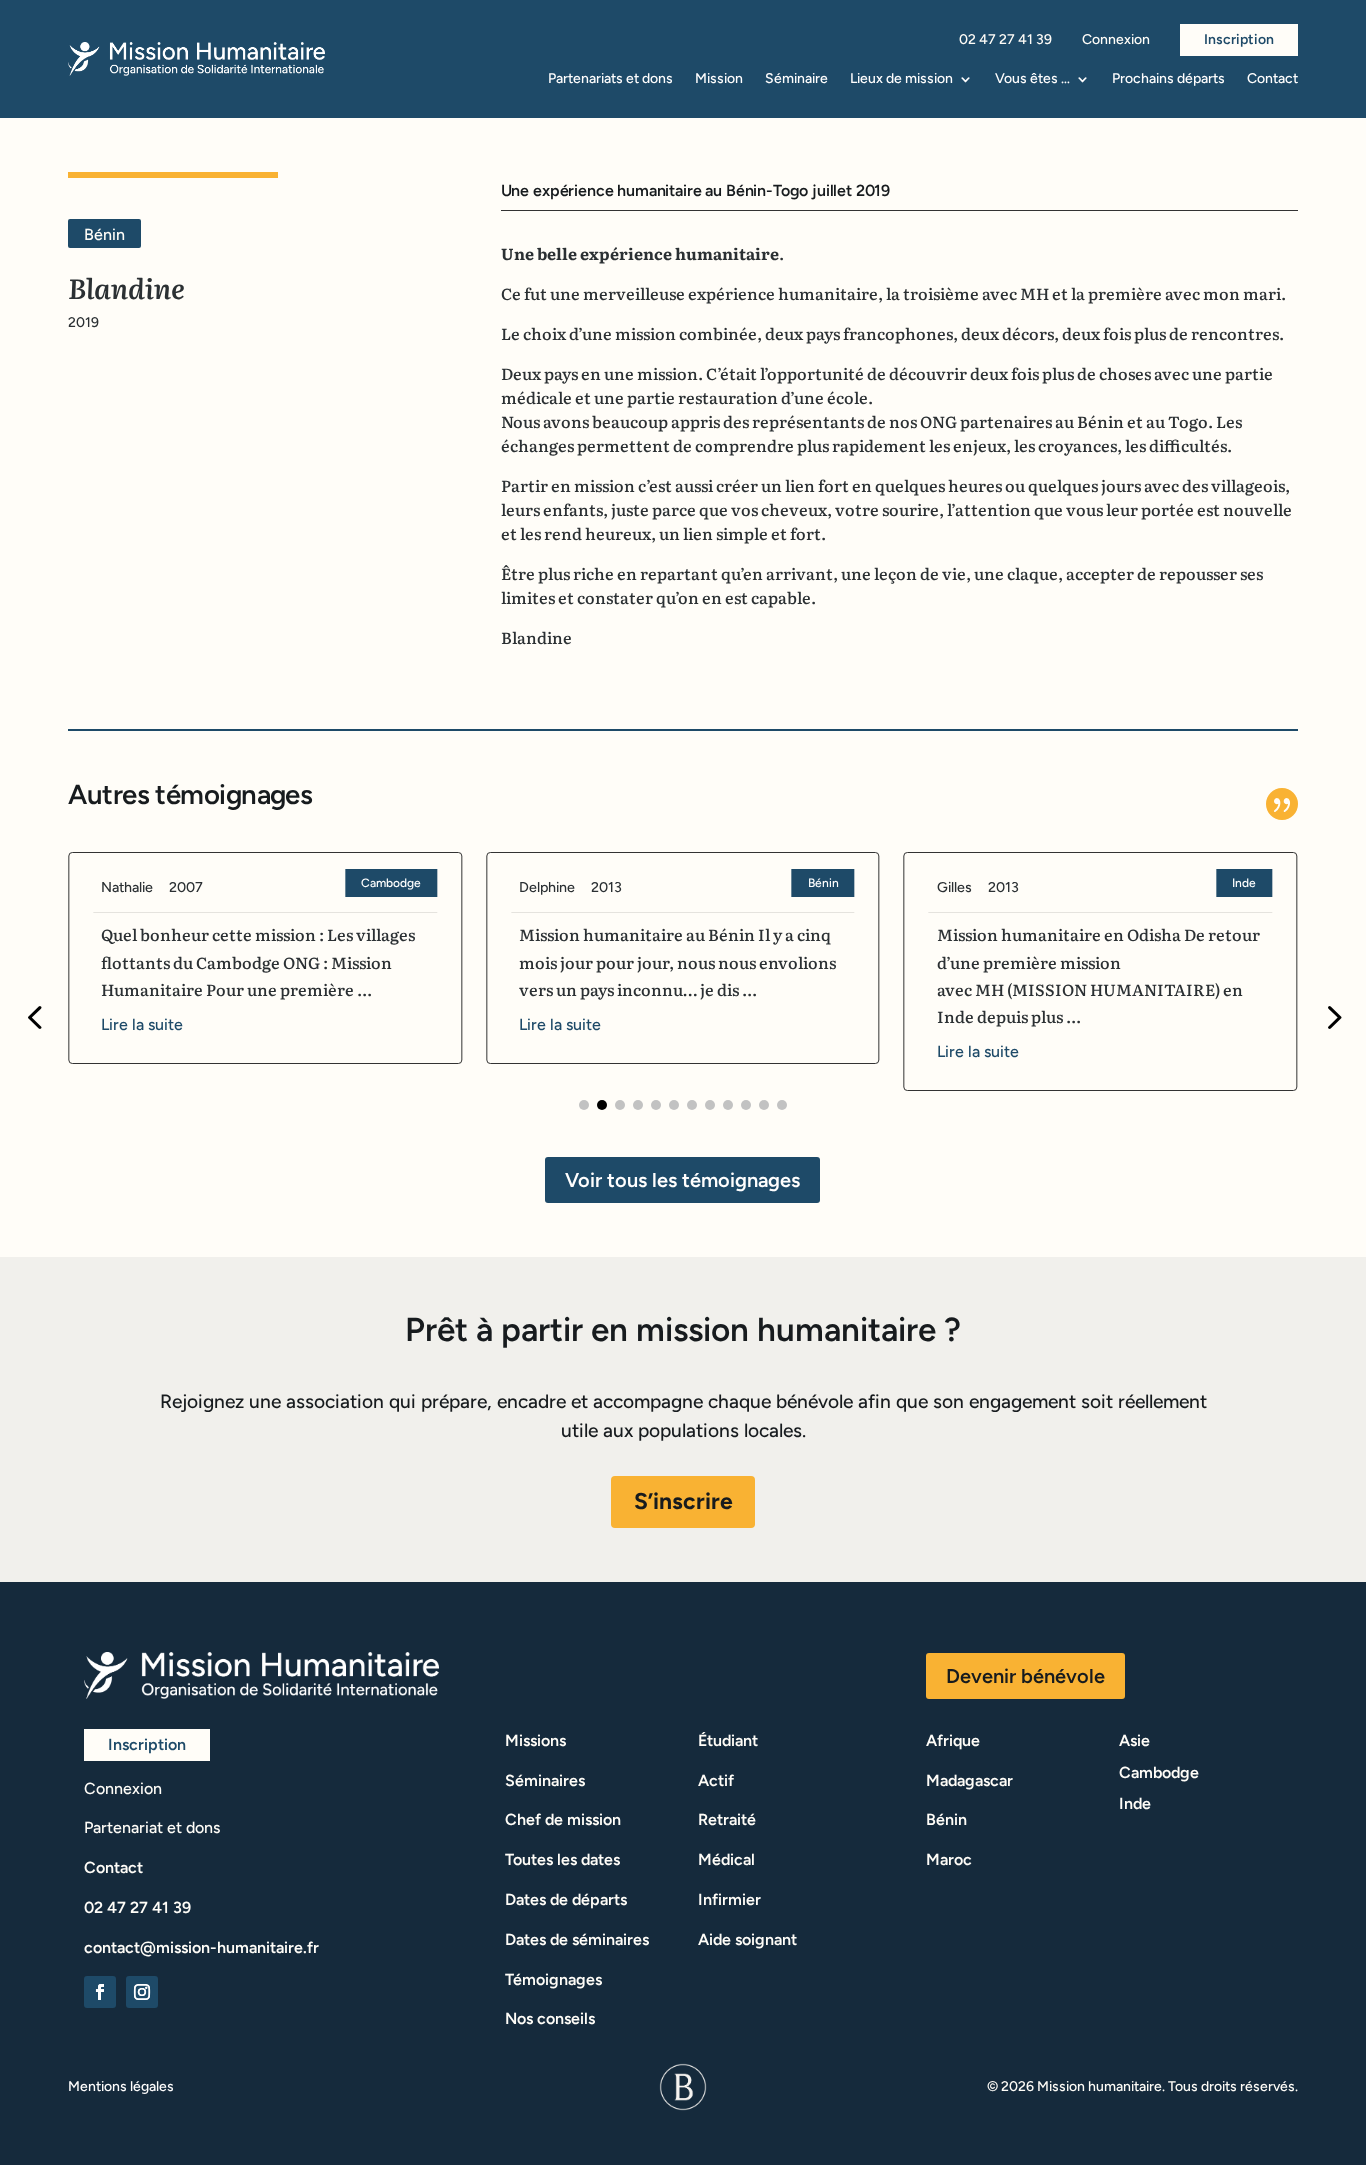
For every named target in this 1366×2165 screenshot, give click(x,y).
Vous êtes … (1032, 79)
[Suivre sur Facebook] (100, 1992)
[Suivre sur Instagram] (142, 1992)
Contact (1272, 79)
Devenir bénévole (1025, 1676)
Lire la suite (142, 1024)
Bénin (823, 883)
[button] (584, 1105)
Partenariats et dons (610, 79)
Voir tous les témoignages (682, 1180)
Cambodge (391, 883)
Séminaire (796, 79)
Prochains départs (1168, 79)
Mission (719, 79)
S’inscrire (683, 1501)
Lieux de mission (901, 79)
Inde (1244, 883)
